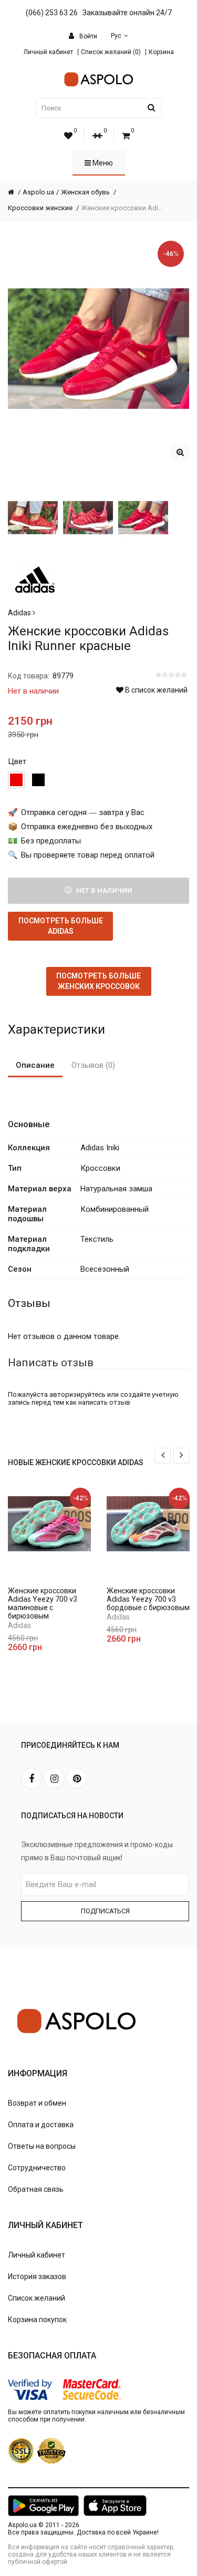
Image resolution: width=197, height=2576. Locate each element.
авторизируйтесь (77, 1394)
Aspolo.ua (38, 192)
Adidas (20, 613)
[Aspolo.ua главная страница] (15, 192)
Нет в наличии (103, 890)
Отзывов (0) (93, 1065)
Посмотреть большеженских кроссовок (98, 981)
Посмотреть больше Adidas (61, 926)
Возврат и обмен (37, 2103)
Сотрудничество (37, 2168)
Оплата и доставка (41, 2125)
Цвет (17, 761)
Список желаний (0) (111, 52)
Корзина (161, 52)
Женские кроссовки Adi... (122, 208)
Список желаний (37, 2298)
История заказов (37, 2276)
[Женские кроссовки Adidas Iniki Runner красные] (180, 453)
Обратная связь (36, 2189)
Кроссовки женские (41, 208)
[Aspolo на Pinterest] (77, 1778)
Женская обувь (86, 192)
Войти (87, 36)
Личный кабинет (48, 52)
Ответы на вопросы (42, 2146)
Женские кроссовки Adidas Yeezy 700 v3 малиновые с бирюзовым (43, 1603)
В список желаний (155, 690)
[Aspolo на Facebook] (32, 1778)
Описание (35, 1065)
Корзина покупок (37, 2320)
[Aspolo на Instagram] (54, 1778)
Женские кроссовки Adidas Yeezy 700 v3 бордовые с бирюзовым (148, 1599)
